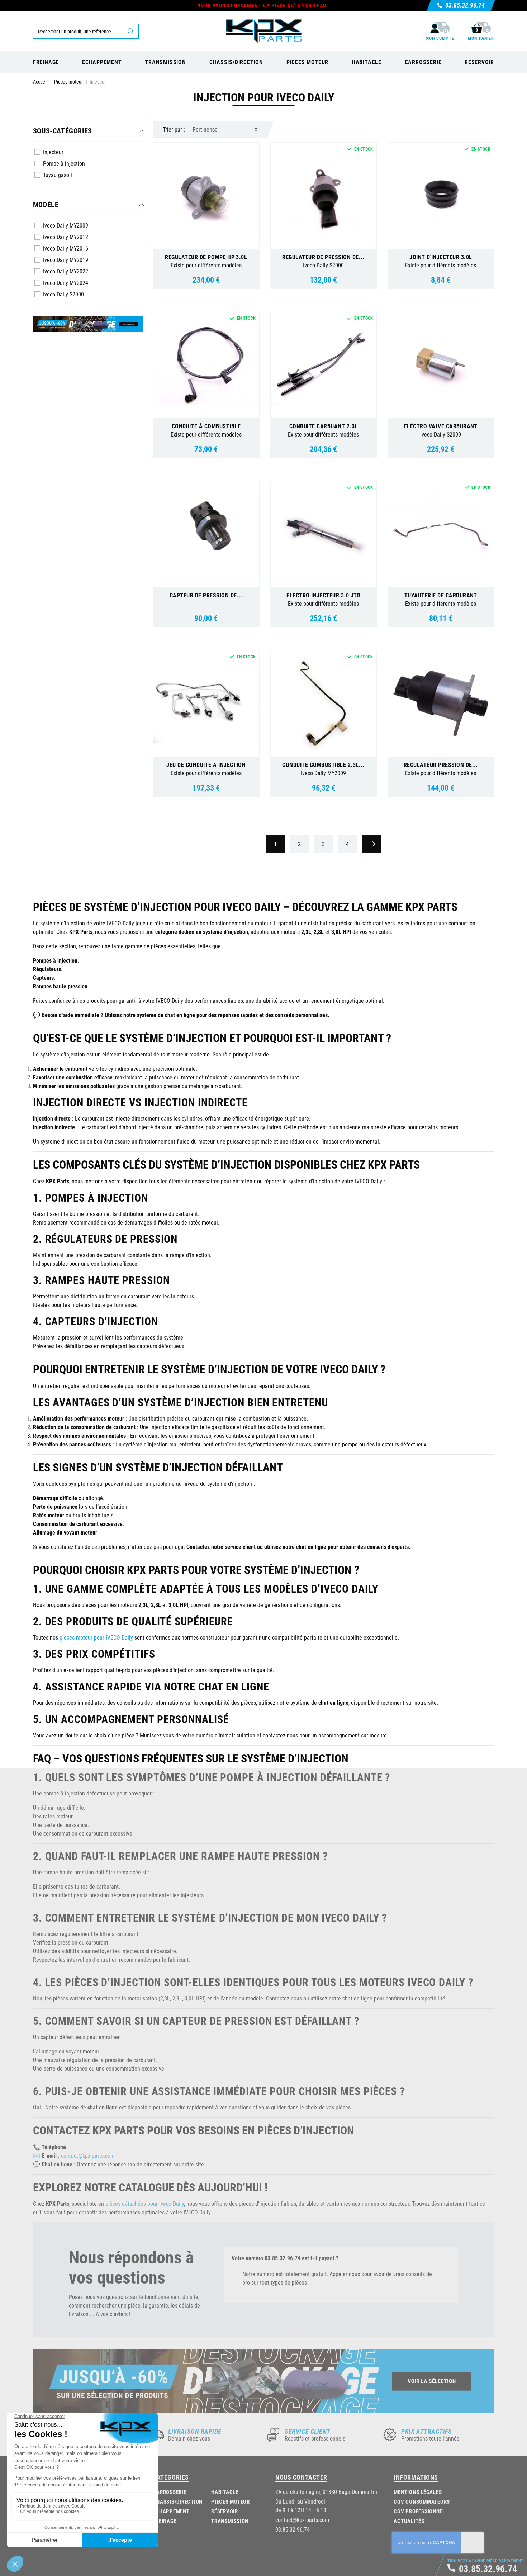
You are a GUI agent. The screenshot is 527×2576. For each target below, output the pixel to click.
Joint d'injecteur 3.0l (441, 257)
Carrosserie (169, 2492)
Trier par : (174, 129)
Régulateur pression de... (441, 765)
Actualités (409, 2521)
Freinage (165, 2521)
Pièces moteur (231, 2501)
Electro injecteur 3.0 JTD (323, 595)
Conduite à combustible (206, 426)
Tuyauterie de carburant (441, 595)
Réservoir (225, 2511)
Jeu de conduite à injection (206, 765)
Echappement (171, 2511)
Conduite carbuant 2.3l (324, 426)
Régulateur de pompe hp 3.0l (206, 257)
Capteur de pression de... (206, 595)
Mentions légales (418, 2492)
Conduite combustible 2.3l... (323, 765)
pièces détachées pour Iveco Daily (145, 2203)
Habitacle (225, 2492)
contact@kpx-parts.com (88, 2155)
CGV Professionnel (419, 2511)
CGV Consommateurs (422, 2501)
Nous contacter (301, 2477)
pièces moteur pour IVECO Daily (96, 1637)
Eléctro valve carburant (441, 426)
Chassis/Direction (178, 2501)
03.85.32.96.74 (293, 2529)
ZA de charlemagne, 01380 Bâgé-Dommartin (326, 2492)
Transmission (230, 2521)
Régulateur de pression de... (323, 257)
